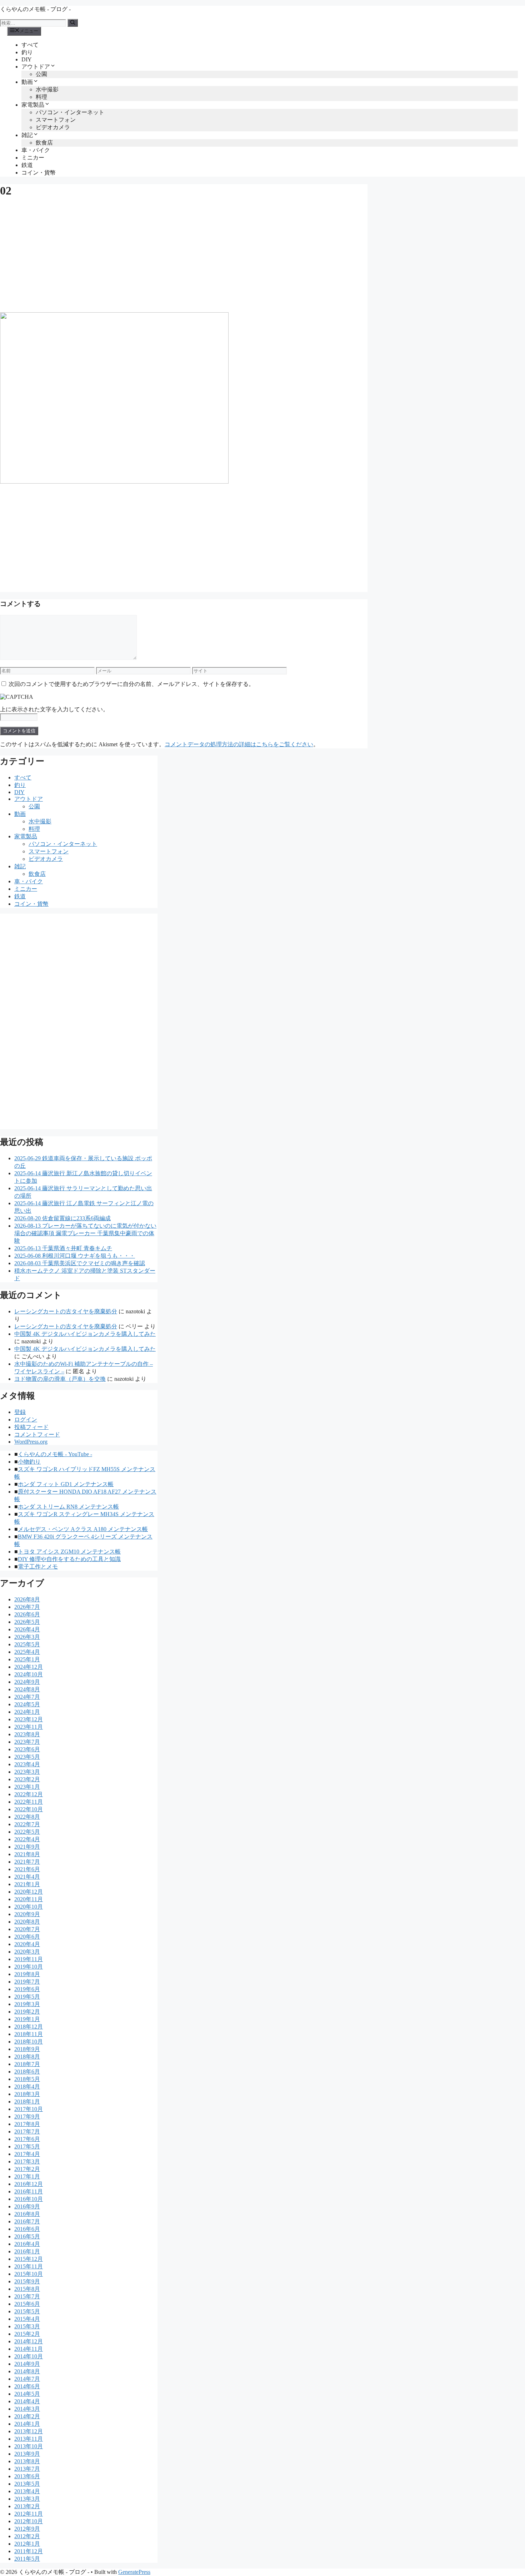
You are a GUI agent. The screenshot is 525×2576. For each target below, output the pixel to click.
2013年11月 (29, 2439)
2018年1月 (27, 2102)
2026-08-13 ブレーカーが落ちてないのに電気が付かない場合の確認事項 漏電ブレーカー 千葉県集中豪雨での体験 (85, 1233)
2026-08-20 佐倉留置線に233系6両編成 (62, 1218)
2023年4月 (27, 1764)
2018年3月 (27, 2094)
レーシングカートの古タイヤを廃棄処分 (66, 1311)
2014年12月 (29, 2341)
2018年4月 (27, 2087)
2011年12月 (29, 2551)
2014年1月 (27, 2424)
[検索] (73, 23)
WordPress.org (31, 1442)
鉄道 (27, 165)
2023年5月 (27, 1757)
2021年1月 (27, 1884)
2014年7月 (27, 2379)
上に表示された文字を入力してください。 (54, 709)
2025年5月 (27, 1644)
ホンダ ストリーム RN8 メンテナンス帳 (68, 1507)
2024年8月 (27, 1689)
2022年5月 (27, 1832)
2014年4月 (27, 2401)
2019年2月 (27, 2012)
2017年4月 (27, 2154)
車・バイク (36, 150)
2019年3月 (27, 2004)
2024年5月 (27, 1704)
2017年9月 (27, 2117)
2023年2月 (27, 1779)
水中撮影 (47, 89)
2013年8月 (27, 2461)
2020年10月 (29, 1907)
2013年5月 (27, 2484)
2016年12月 (29, 2184)
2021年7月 (27, 1862)
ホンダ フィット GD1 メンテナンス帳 (66, 1484)
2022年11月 (29, 1802)
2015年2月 (27, 2334)
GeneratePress (134, 2572)
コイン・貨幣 (39, 173)
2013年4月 (27, 2491)
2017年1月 (27, 2176)
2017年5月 (27, 2146)
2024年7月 (27, 1697)
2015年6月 (27, 2304)
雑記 (27, 135)
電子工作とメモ (38, 1567)
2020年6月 (27, 1937)
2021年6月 (27, 1869)
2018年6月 (27, 2072)
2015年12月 (29, 2259)
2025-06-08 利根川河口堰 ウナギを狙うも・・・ (75, 1256)
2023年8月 (27, 1734)
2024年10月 (29, 1674)
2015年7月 (27, 2296)
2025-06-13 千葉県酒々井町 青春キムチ (63, 1248)
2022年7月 (27, 1824)
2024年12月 (29, 1667)
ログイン (26, 1420)
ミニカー (33, 158)
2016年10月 (29, 2199)
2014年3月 (27, 2409)
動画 (27, 82)
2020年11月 (29, 1899)
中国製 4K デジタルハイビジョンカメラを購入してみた (85, 1334)
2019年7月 (27, 1982)
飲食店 (44, 143)
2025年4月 (27, 1652)
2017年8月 (27, 2124)
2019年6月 (27, 1989)
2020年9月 (27, 1914)
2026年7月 (27, 1607)
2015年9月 (27, 2281)
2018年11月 (29, 2034)
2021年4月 (27, 1877)
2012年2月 (27, 2536)
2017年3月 (27, 2161)
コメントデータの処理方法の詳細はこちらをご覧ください (239, 744)
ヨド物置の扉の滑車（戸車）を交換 (60, 1379)
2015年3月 (27, 2326)
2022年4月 (27, 1839)
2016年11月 (29, 2191)
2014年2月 (27, 2416)
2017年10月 (29, 2109)
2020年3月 (27, 1952)
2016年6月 (27, 2229)
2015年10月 (29, 2274)
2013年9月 (27, 2454)
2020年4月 (27, 1944)
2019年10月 (29, 1967)
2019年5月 (27, 1997)
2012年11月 (29, 2514)
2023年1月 (27, 1787)
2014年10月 (29, 2356)
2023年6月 (27, 1749)
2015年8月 (27, 2289)
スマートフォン (56, 120)
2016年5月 (27, 2236)
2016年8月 (27, 2214)
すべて (30, 45)
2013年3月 (27, 2499)
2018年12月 (29, 2027)
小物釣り (29, 1462)
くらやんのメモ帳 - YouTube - (55, 1454)
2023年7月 (27, 1742)
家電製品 (33, 105)
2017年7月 (27, 2131)
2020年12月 (29, 1892)
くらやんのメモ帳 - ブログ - (35, 9)
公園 (41, 74)
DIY (27, 59)
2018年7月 (27, 2064)
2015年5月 (27, 2311)
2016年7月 (27, 2221)
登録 (20, 1412)
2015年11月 (29, 2266)
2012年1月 (27, 2544)
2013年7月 (27, 2469)
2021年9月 (27, 1847)
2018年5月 (27, 2079)
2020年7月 (27, 1929)
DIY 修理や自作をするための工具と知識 (69, 1559)
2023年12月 (29, 1719)
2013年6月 (27, 2476)
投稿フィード (31, 1427)
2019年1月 (27, 2019)
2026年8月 (27, 1599)
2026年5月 (27, 1622)
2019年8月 (27, 1974)
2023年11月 (29, 1727)
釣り (27, 52)
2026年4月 (27, 1629)
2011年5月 (27, 2559)
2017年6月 (27, 2139)
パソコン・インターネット (70, 112)
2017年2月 (27, 2169)
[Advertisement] (184, 255)
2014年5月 (27, 2394)
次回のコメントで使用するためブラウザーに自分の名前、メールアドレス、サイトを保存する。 (131, 684)
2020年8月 (27, 1922)
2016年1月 (27, 2251)
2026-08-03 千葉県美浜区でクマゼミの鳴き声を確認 (80, 1263)
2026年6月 (27, 1614)
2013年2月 (27, 2506)
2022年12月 (29, 1794)
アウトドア (36, 67)
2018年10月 (29, 2042)
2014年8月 (27, 2371)
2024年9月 (27, 1682)
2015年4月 (27, 2319)
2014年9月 (27, 2364)
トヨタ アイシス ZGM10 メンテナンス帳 (69, 1552)
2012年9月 (27, 2529)
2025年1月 (27, 1659)
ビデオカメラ (53, 127)
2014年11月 (29, 2349)
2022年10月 (29, 1809)
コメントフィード (37, 1435)
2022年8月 (27, 1817)
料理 (41, 97)
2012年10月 (29, 2521)
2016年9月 (27, 2206)
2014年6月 (27, 2386)
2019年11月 (29, 1959)
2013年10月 (29, 2446)
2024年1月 (27, 1712)
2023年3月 (27, 1772)
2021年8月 (27, 1854)
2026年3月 (27, 1637)
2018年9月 (27, 2049)
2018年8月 (27, 2057)
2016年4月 (27, 2244)
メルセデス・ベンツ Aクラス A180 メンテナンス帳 (83, 1529)
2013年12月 (29, 2431)
